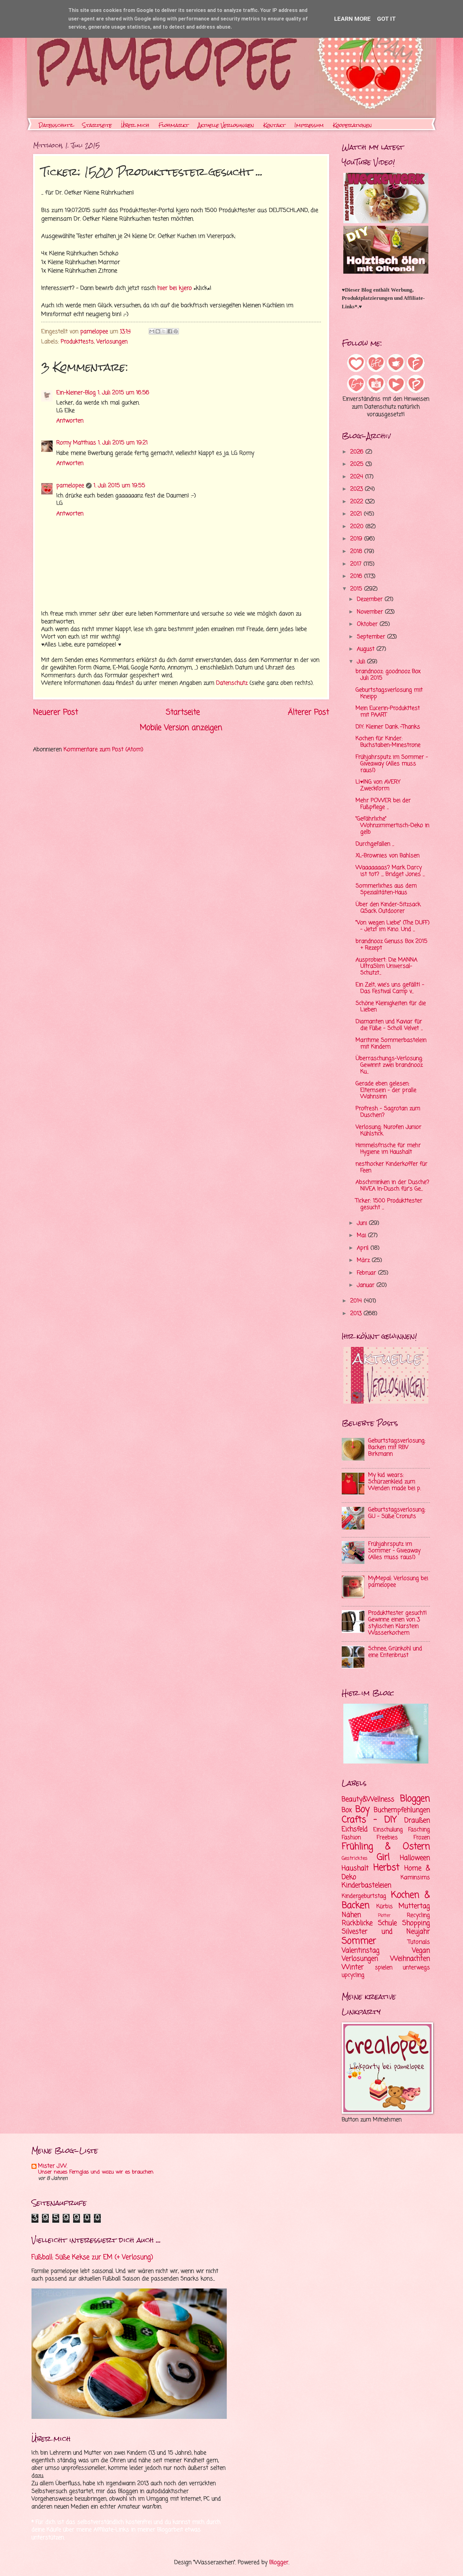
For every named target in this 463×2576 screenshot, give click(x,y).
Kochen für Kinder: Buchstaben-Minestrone (388, 742)
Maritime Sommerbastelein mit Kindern (391, 1044)
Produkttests (77, 342)
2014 (357, 1301)
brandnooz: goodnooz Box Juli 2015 (388, 675)
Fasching (419, 1830)
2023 (357, 489)
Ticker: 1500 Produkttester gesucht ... (389, 1204)
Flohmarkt (174, 125)
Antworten (70, 421)
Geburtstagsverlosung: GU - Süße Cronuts (397, 1513)
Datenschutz (56, 125)
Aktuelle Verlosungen (226, 125)
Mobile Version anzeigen (181, 728)
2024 (358, 477)
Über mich (135, 125)
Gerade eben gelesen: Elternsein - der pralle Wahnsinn (386, 1090)
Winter (353, 1967)
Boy (363, 1810)
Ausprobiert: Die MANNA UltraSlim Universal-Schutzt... (386, 967)
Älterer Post (309, 712)
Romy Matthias (76, 443)
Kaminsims (415, 1878)
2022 (358, 502)
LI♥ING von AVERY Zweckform (378, 785)
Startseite (97, 125)
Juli (362, 662)
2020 (358, 527)
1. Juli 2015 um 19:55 (119, 486)
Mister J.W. (53, 2166)
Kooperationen (352, 125)
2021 (357, 514)
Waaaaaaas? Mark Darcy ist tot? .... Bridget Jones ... (390, 871)
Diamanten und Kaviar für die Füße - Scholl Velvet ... (389, 1025)
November (371, 612)
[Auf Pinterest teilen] (176, 331)
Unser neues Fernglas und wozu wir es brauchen (96, 2172)
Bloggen (415, 1799)
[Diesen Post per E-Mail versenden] (152, 331)
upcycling (353, 1975)
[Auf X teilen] (164, 331)
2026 (358, 452)
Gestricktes (355, 1859)
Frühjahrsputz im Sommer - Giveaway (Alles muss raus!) (392, 764)
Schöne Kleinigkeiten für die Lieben (391, 1007)
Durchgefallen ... (375, 844)
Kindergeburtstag (364, 1896)
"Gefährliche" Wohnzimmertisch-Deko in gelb (392, 826)
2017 (357, 564)
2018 (357, 552)
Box (347, 1810)
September (372, 637)
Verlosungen (112, 342)
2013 (357, 1314)
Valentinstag (361, 1951)
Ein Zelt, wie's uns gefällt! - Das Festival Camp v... (390, 988)
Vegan (421, 1951)
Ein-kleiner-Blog (76, 393)
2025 (358, 464)
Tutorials (419, 1942)
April (364, 1248)
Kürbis (385, 1907)
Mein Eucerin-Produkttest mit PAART (388, 712)
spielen (384, 1968)
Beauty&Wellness (368, 1799)
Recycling (418, 1915)
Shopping (416, 1923)
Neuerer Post (56, 712)
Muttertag (414, 1906)
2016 (357, 576)
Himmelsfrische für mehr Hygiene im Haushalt (388, 1149)
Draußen (417, 1821)
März (364, 1260)
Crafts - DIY (369, 1820)
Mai (362, 1236)
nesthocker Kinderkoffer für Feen (392, 1167)
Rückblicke (357, 1923)
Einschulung (388, 1830)
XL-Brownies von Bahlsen (388, 856)
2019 (357, 539)
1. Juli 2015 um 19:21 (123, 443)
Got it (386, 19)
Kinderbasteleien (366, 1885)
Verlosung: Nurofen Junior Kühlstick (389, 1131)
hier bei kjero (175, 288)
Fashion (351, 1838)
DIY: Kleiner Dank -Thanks (388, 727)
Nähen (351, 1915)
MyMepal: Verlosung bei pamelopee (398, 1582)
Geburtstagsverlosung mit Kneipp (389, 693)
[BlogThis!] (158, 331)
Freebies (387, 1838)
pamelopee (70, 486)
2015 (357, 589)
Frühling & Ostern (386, 1847)
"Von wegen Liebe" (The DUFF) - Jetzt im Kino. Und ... (393, 926)
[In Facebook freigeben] (170, 331)
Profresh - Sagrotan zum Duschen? (388, 1112)
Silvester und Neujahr (386, 1932)
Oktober (368, 624)
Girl (383, 1858)
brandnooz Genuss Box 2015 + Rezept (392, 945)
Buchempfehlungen (402, 1810)
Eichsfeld (355, 1829)
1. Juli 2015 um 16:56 (123, 393)
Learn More (352, 19)
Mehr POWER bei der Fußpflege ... (383, 804)
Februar (367, 1273)
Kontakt (274, 125)
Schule (387, 1923)
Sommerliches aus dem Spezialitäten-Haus (386, 889)
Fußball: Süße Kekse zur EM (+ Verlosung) (92, 2257)
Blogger (279, 2563)
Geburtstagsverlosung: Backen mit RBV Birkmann (397, 1448)
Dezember (371, 599)
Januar (367, 1285)
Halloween (415, 1858)
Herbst (386, 1868)
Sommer (359, 1941)
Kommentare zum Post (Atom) (103, 750)
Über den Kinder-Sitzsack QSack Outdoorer (388, 908)
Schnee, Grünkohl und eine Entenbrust (395, 1652)
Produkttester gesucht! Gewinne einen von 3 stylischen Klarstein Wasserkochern (397, 1623)
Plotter (384, 1916)
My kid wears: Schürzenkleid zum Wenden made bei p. (394, 1482)
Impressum (309, 125)
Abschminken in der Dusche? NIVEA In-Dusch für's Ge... (392, 1186)
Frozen (422, 1838)
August (367, 649)
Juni (363, 1223)
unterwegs (416, 1968)
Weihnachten (410, 1959)
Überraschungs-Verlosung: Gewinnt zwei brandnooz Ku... (389, 1065)
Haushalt (355, 1868)
